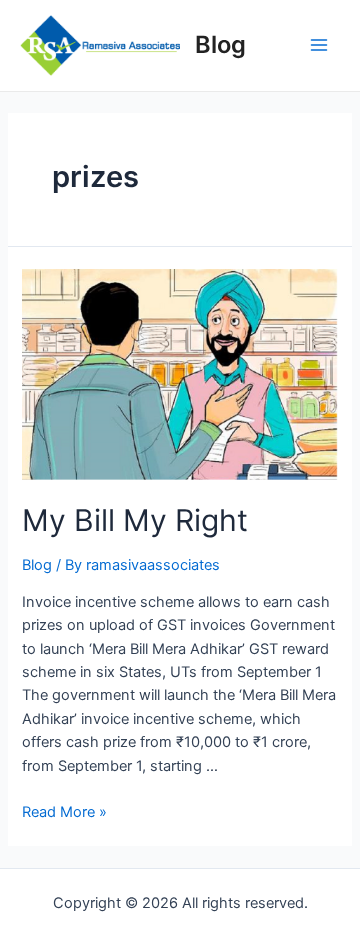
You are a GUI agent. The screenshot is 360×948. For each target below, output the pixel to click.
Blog (220, 44)
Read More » (64, 812)
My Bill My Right (135, 520)
